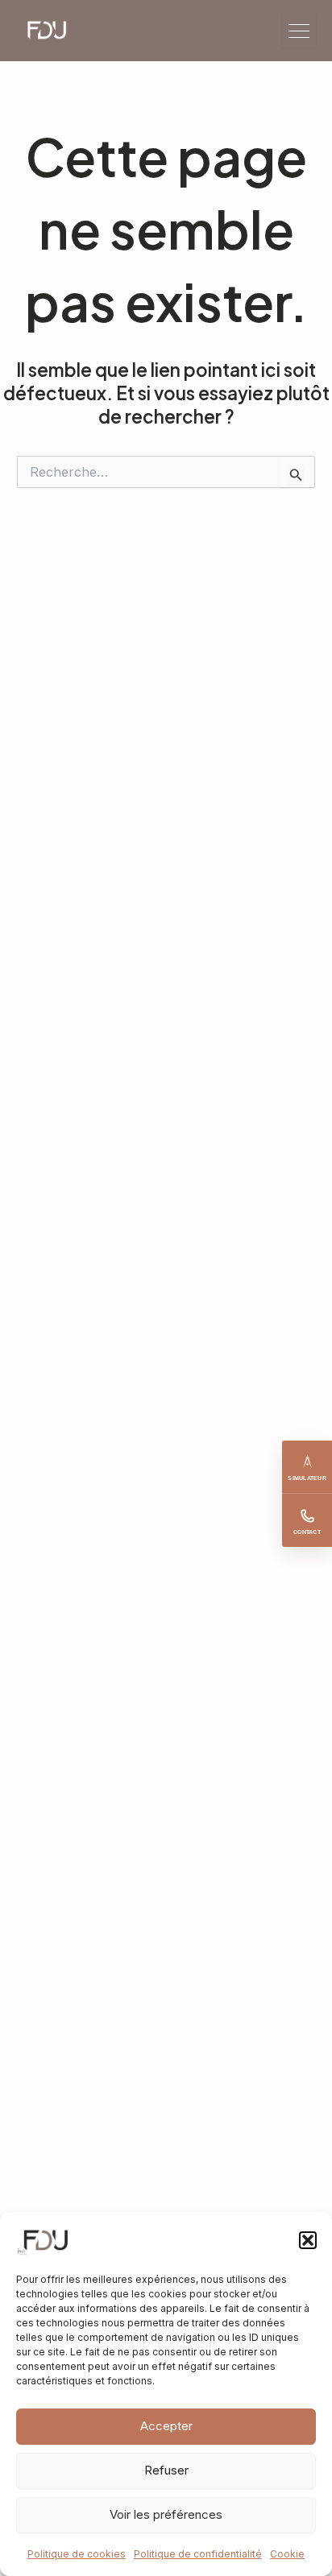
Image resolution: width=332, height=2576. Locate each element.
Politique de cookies (77, 2554)
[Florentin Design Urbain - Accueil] (54, 31)
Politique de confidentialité (198, 2554)
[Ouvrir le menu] (299, 31)
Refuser (166, 2470)
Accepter (166, 2426)
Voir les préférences (166, 2514)
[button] (308, 2240)
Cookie (287, 2554)
